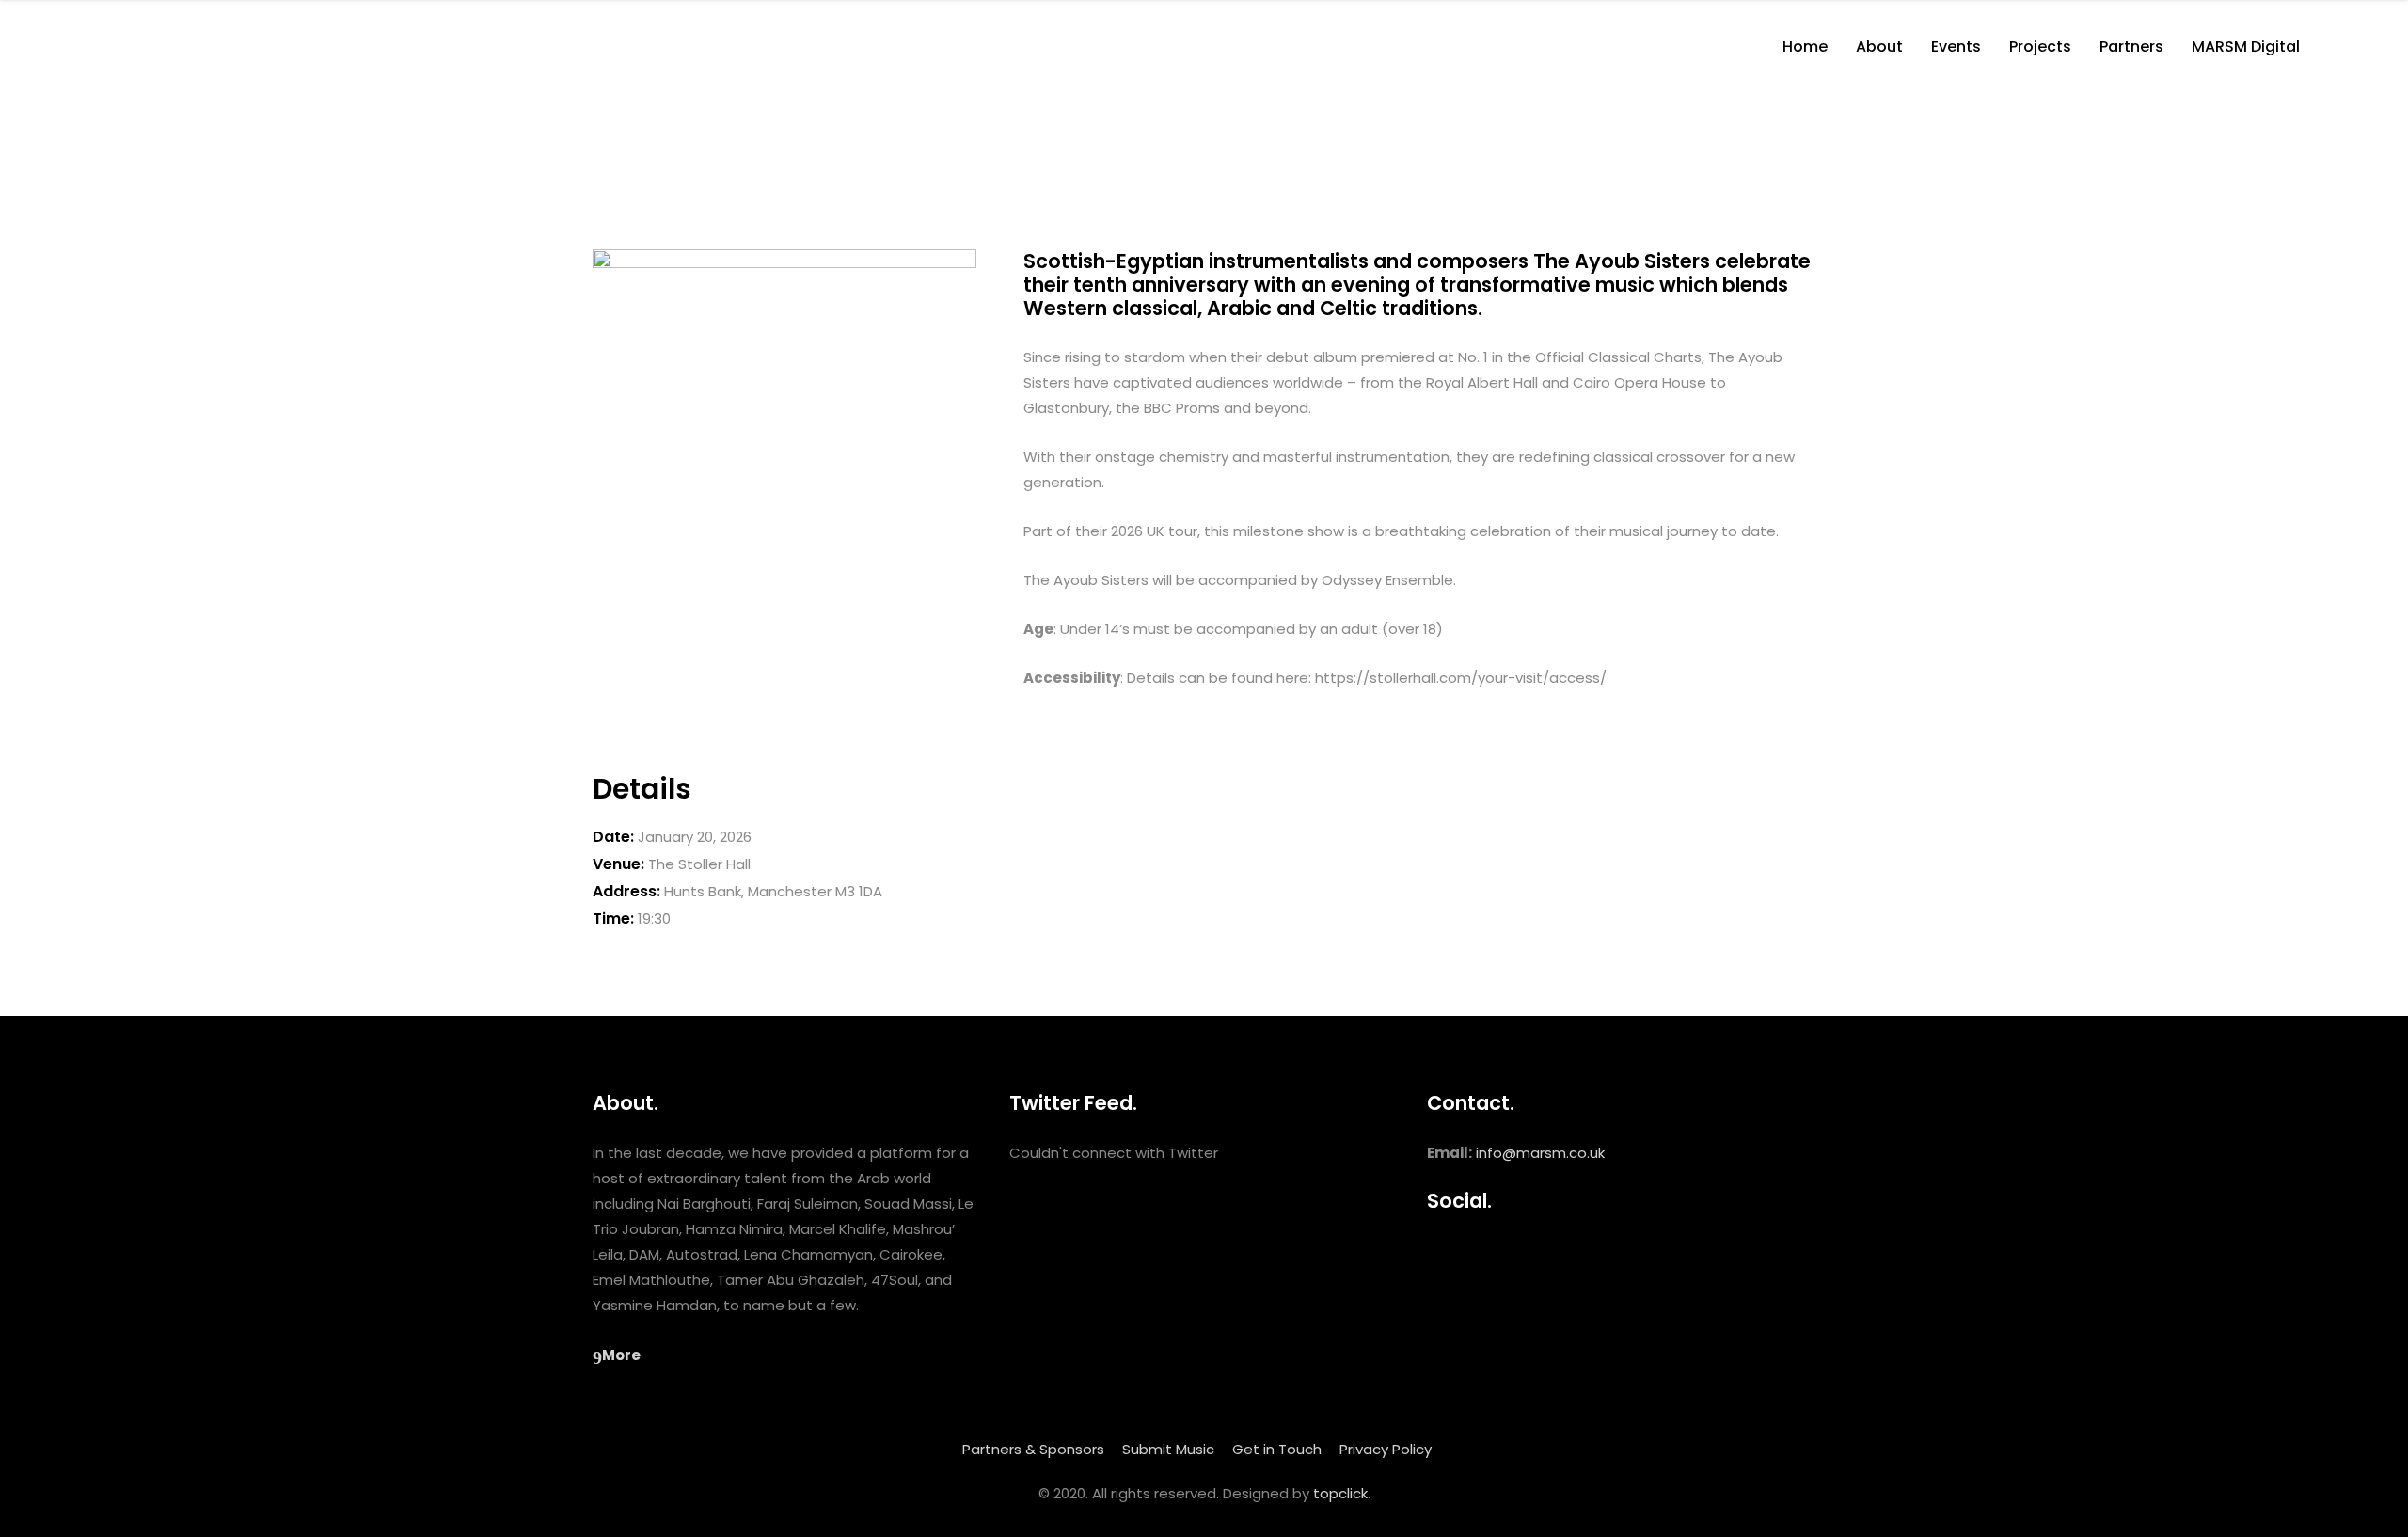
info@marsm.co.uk (1540, 1153)
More (621, 1355)
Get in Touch (1277, 1449)
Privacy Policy (1386, 1449)
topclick (1340, 1493)
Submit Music (1168, 1449)
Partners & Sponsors (1033, 1449)
